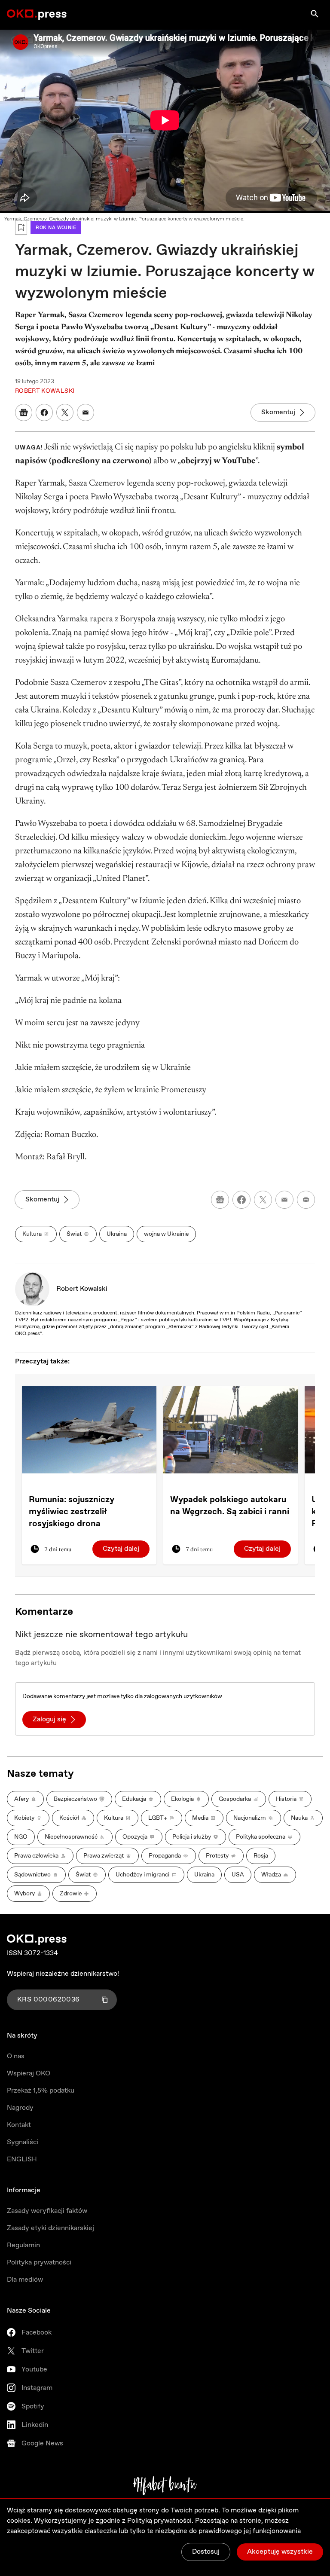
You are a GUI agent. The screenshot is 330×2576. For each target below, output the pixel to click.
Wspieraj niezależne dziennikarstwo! (63, 1974)
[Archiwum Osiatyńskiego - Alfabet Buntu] (165, 2486)
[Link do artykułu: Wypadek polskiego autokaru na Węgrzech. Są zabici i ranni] (231, 1430)
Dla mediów (25, 2280)
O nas (16, 2056)
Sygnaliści (23, 2142)
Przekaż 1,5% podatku (41, 2091)
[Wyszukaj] (315, 14)
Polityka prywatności (39, 2263)
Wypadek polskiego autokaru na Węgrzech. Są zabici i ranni (230, 1506)
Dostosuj (206, 2552)
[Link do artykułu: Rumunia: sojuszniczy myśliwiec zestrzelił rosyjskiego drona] (89, 1430)
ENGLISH (22, 2159)
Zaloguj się (49, 1719)
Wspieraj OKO (29, 2073)
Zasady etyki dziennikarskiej (50, 2228)
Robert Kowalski (82, 1289)
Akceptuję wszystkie (280, 2552)
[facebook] (241, 1200)
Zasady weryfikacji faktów (47, 2211)
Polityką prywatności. (160, 2521)
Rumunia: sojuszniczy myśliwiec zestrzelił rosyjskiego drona (72, 1512)
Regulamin (23, 2245)
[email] (284, 1200)
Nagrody (20, 2108)
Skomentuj (278, 412)
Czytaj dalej (121, 1549)
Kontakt (19, 2125)
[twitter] (263, 1200)
